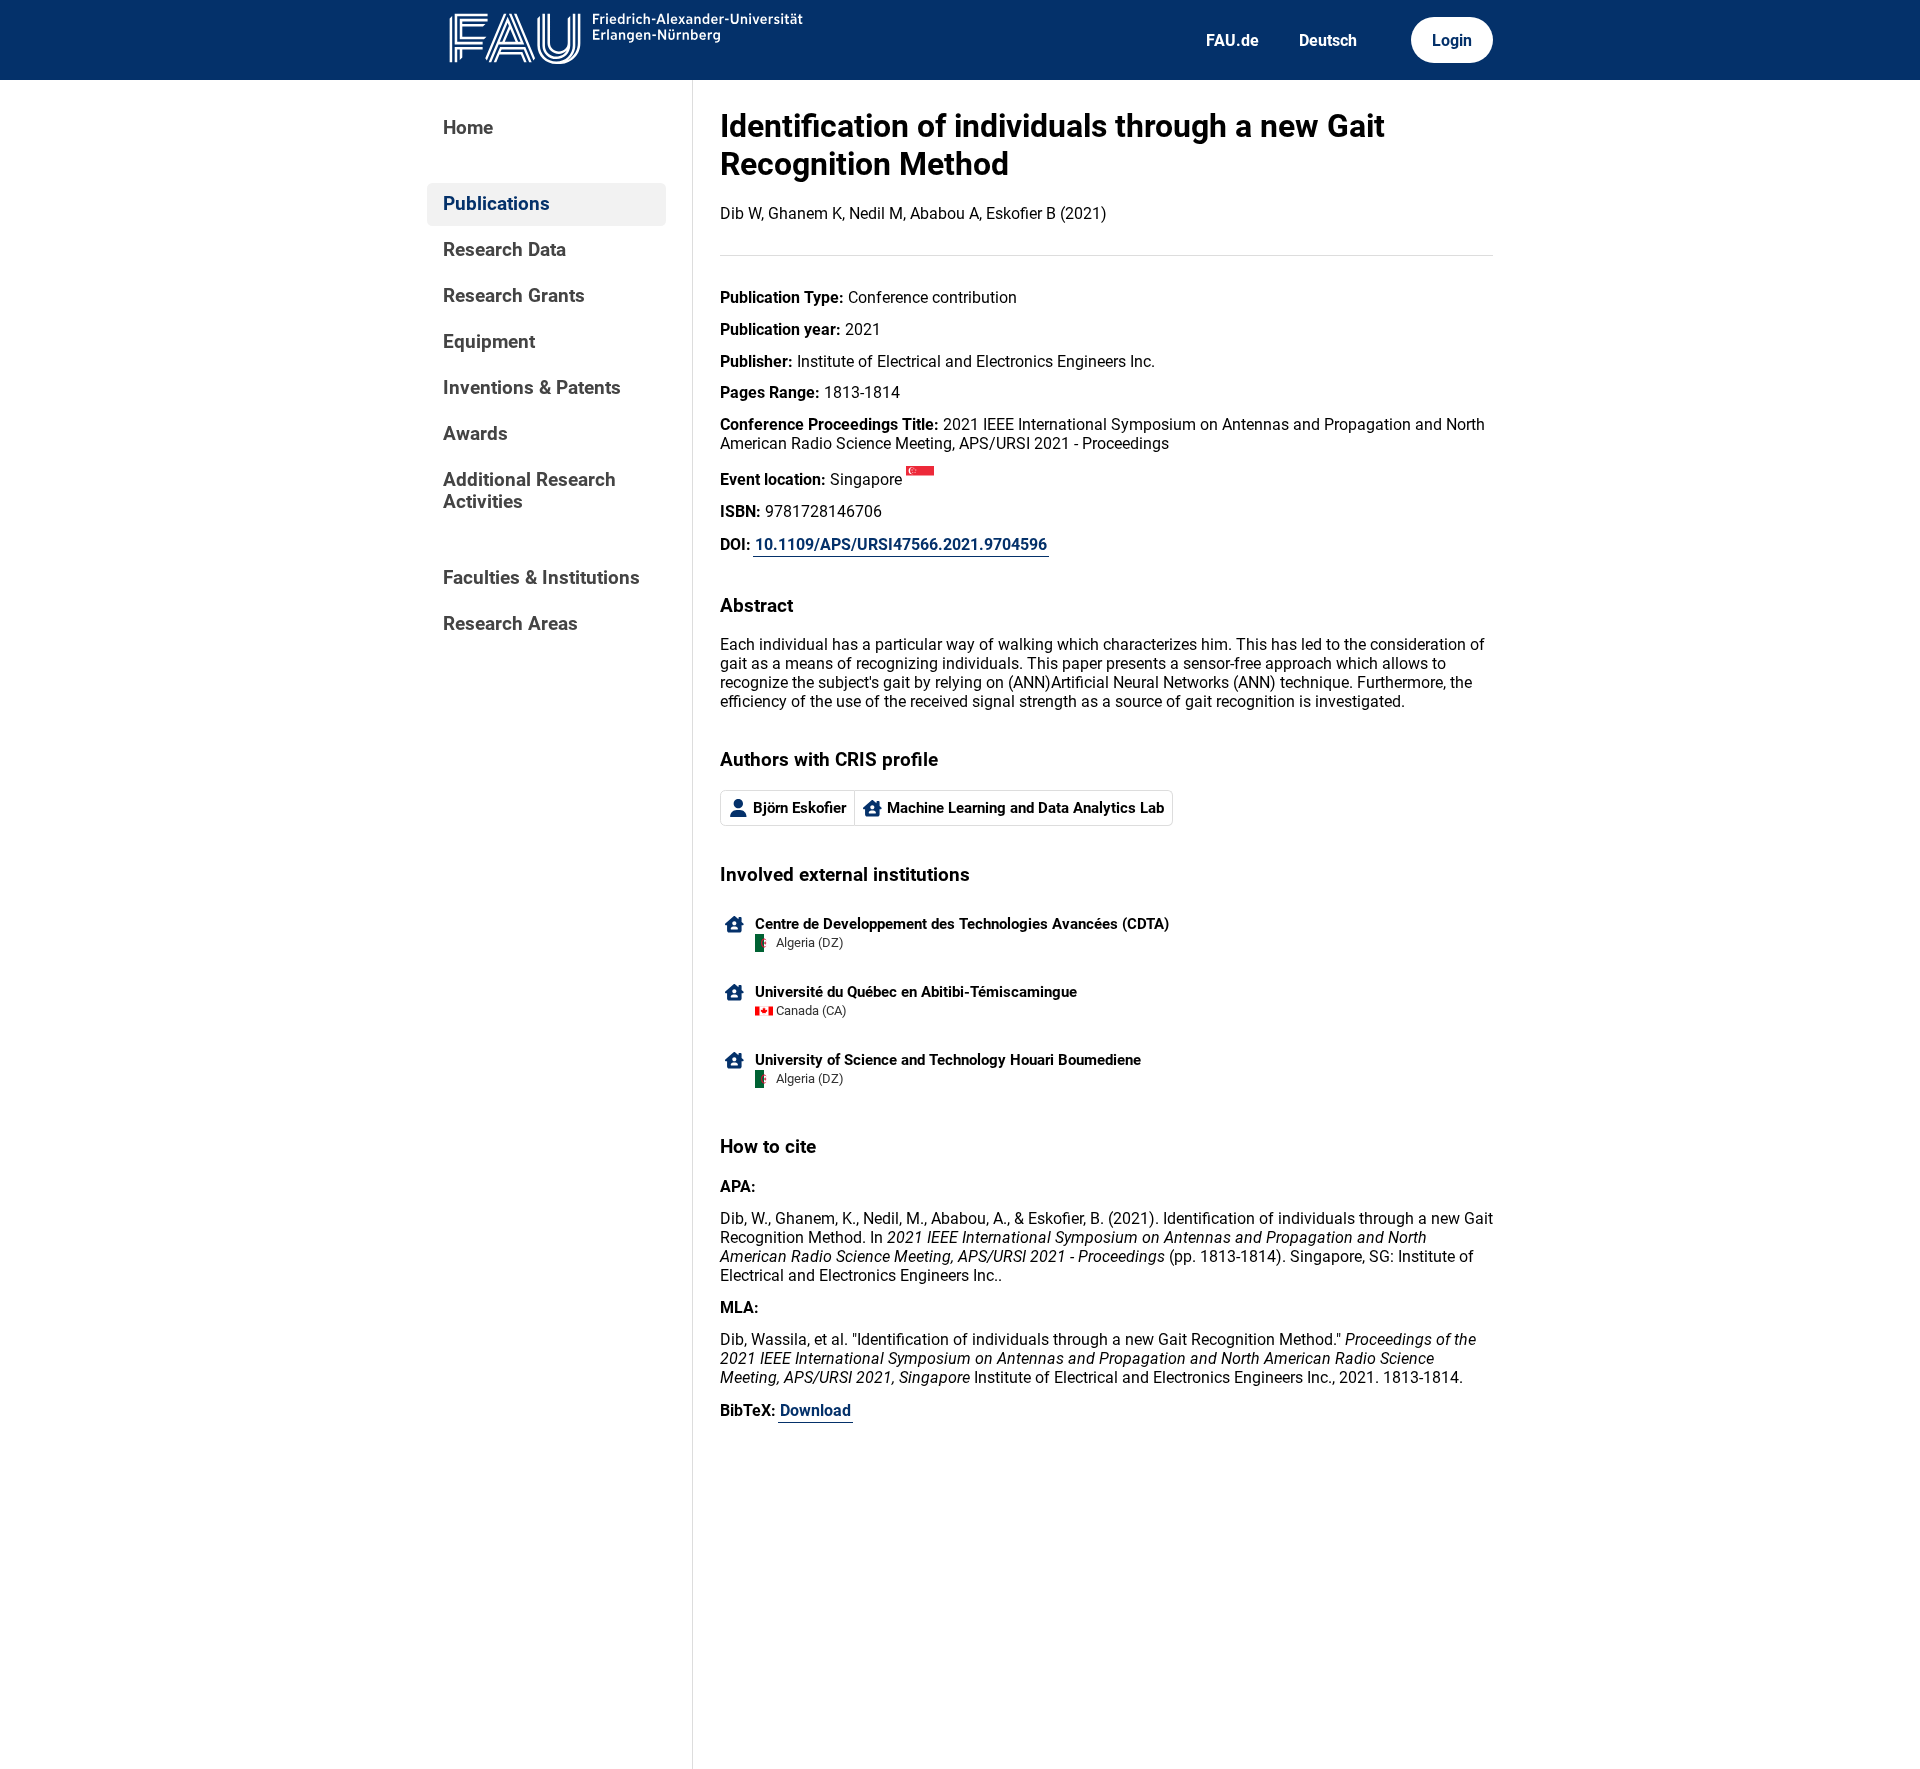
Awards (475, 434)
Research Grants (514, 296)
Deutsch (1328, 40)
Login (1452, 40)
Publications (496, 204)
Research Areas (510, 624)
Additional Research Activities (529, 491)
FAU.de (1232, 40)
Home (468, 128)
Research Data (504, 250)
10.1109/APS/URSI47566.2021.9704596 (901, 544)
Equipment (489, 342)
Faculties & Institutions (541, 578)
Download (815, 1410)
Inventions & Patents (532, 388)
